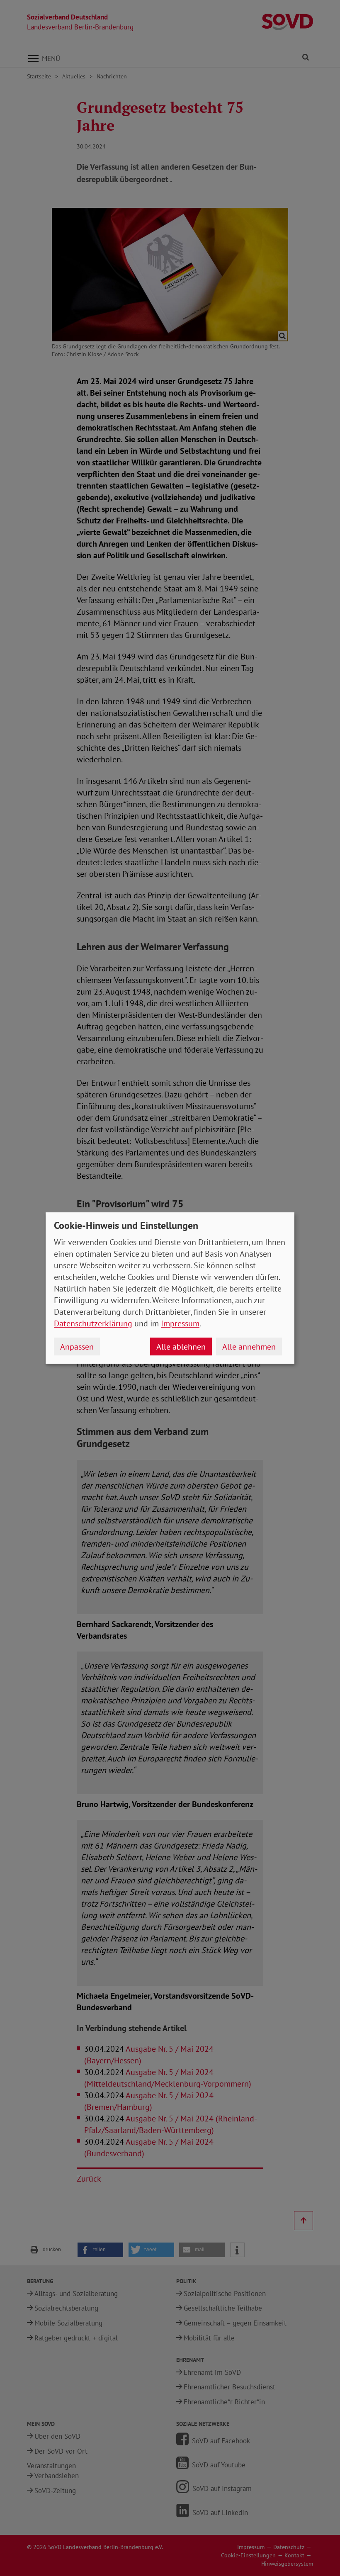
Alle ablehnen (181, 1347)
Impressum (180, 1323)
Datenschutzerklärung (93, 1323)
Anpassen (77, 1347)
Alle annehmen (249, 1347)
